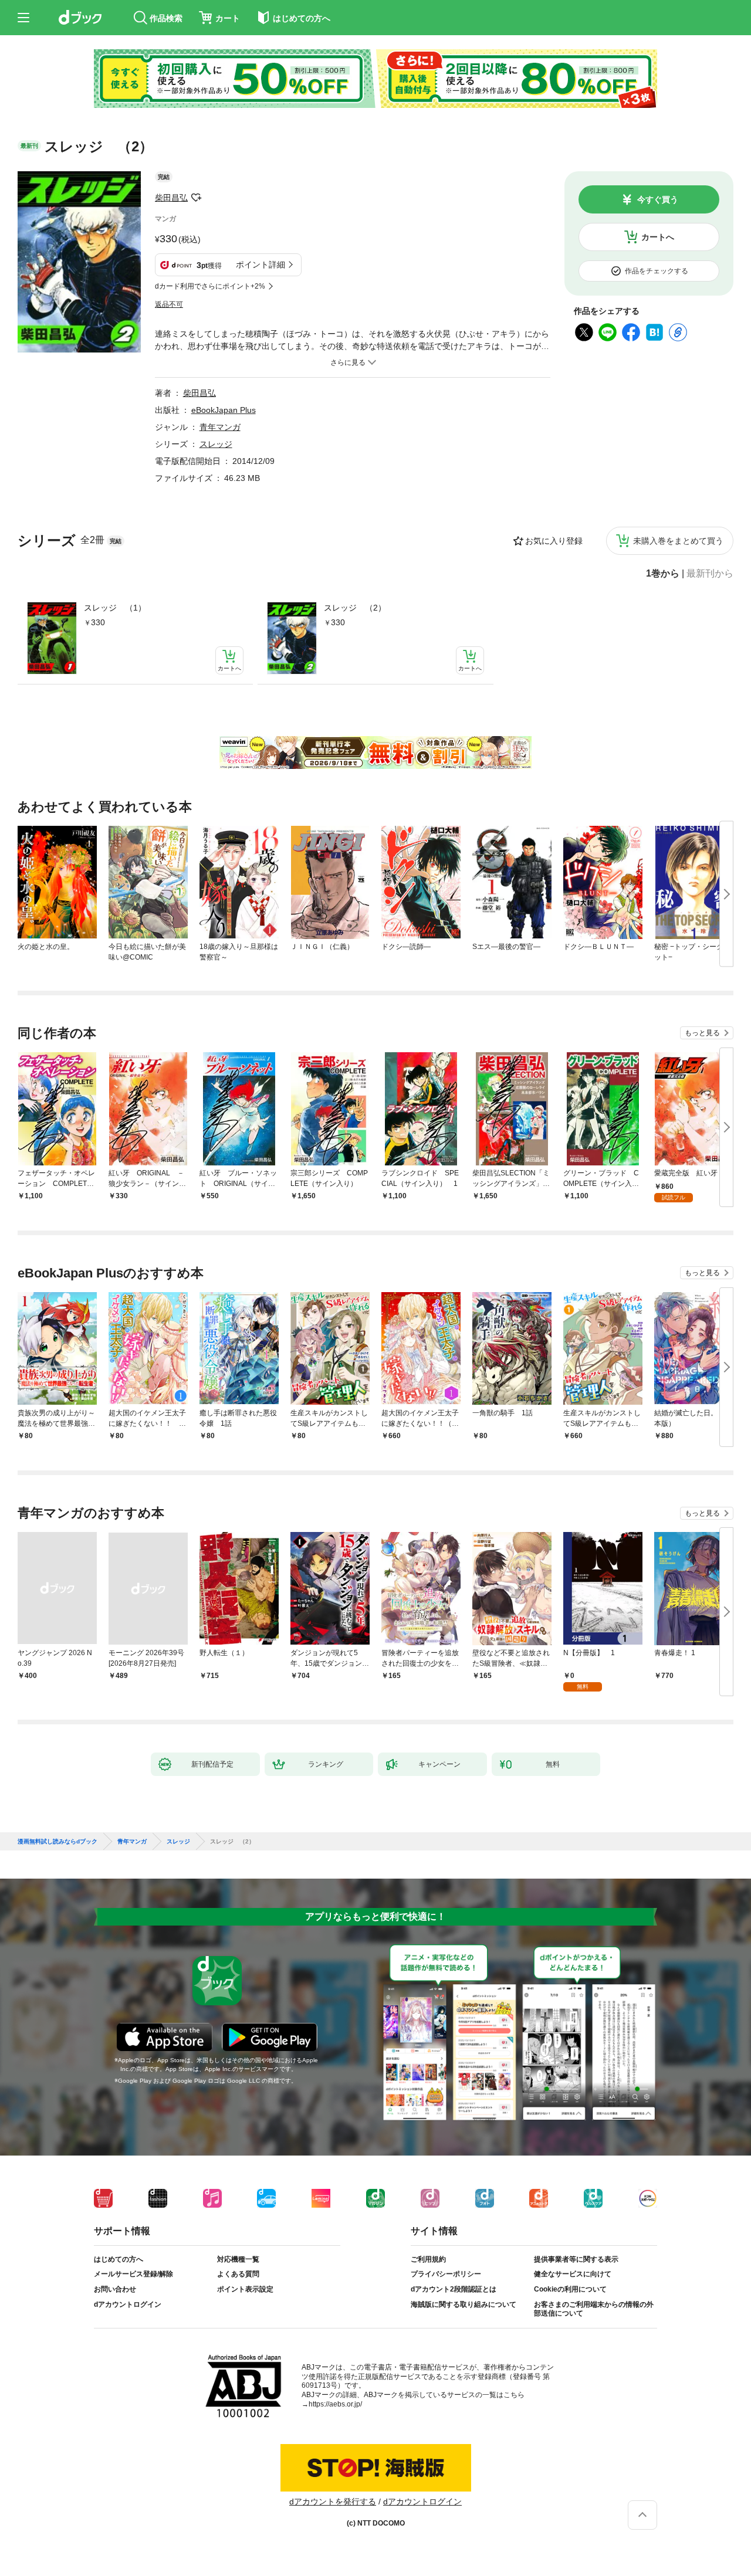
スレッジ (216, 444)
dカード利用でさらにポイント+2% (210, 286)
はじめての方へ (119, 2259)
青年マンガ (220, 427)
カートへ (658, 237)
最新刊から (710, 574)
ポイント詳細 (261, 265)
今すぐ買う (658, 199)
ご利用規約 (428, 2259)
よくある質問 (238, 2274)
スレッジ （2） (355, 608)
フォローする (196, 198)
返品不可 (169, 304)
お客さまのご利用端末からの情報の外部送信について (594, 2309)
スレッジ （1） (115, 608)
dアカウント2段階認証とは (454, 2289)
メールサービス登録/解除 (133, 2274)
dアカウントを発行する (333, 2502)
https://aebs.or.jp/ (335, 2404)
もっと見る (702, 1033)
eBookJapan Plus (224, 410)
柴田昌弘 (171, 198)
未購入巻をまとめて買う (678, 541)
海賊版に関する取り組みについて (464, 2304)
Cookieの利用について (570, 2289)
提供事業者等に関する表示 (576, 2259)
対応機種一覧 (238, 2259)
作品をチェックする (657, 271)
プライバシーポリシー (446, 2274)
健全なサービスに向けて (573, 2274)
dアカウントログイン (128, 2304)
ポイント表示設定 (245, 2289)
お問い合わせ (115, 2289)
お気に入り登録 (554, 541)
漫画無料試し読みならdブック (57, 1842)
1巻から (663, 574)
